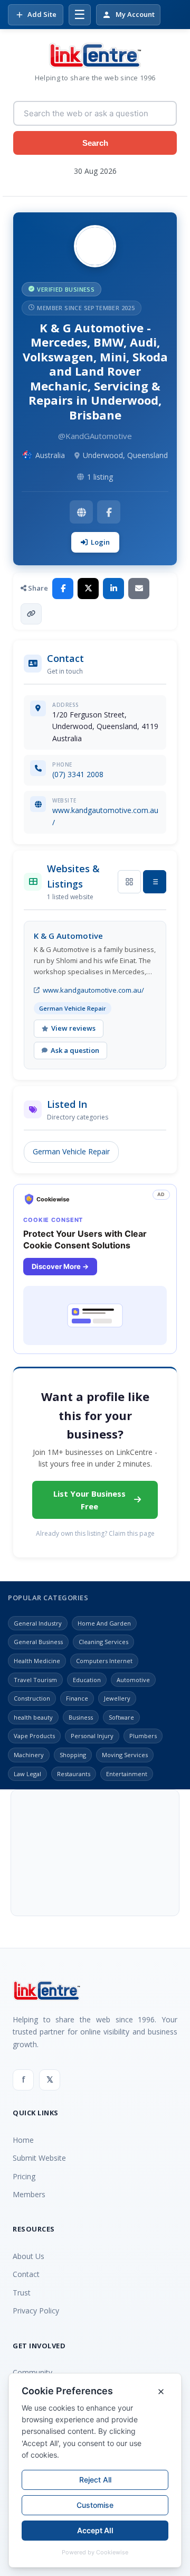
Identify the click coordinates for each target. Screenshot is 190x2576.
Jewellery (117, 1698)
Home (23, 2140)
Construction (32, 1698)
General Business (38, 1642)
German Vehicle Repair (71, 1151)
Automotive (133, 1680)
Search (95, 143)
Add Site (42, 14)
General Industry (38, 1623)
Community (32, 2372)
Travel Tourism (35, 1680)
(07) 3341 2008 (78, 774)
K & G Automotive (68, 936)
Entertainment (127, 1774)
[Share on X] (88, 589)
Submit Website (39, 2158)
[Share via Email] (139, 589)
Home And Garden (104, 1623)
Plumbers (143, 1736)
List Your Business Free (89, 1500)
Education (87, 1680)
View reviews (73, 1028)
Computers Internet (104, 1661)
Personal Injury (92, 1736)
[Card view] (129, 882)
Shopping (73, 1755)
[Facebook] (109, 512)
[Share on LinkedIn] (113, 589)
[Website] (81, 512)
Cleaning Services (103, 1642)
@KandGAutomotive (95, 436)
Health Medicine (37, 1661)
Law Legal (27, 1774)
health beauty (33, 1717)
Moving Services (125, 1755)
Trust (22, 2293)
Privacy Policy (36, 2311)
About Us (28, 2256)
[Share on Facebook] (63, 589)
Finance (77, 1698)
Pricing (24, 2176)
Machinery (29, 1755)
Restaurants (74, 1774)
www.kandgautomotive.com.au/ (93, 990)
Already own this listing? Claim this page (95, 1533)
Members (29, 2194)
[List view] (155, 882)
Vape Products (34, 1736)
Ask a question (75, 1050)
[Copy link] (31, 614)
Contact (26, 2274)
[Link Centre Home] (95, 55)
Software (121, 1717)
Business (81, 1717)
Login (100, 542)
